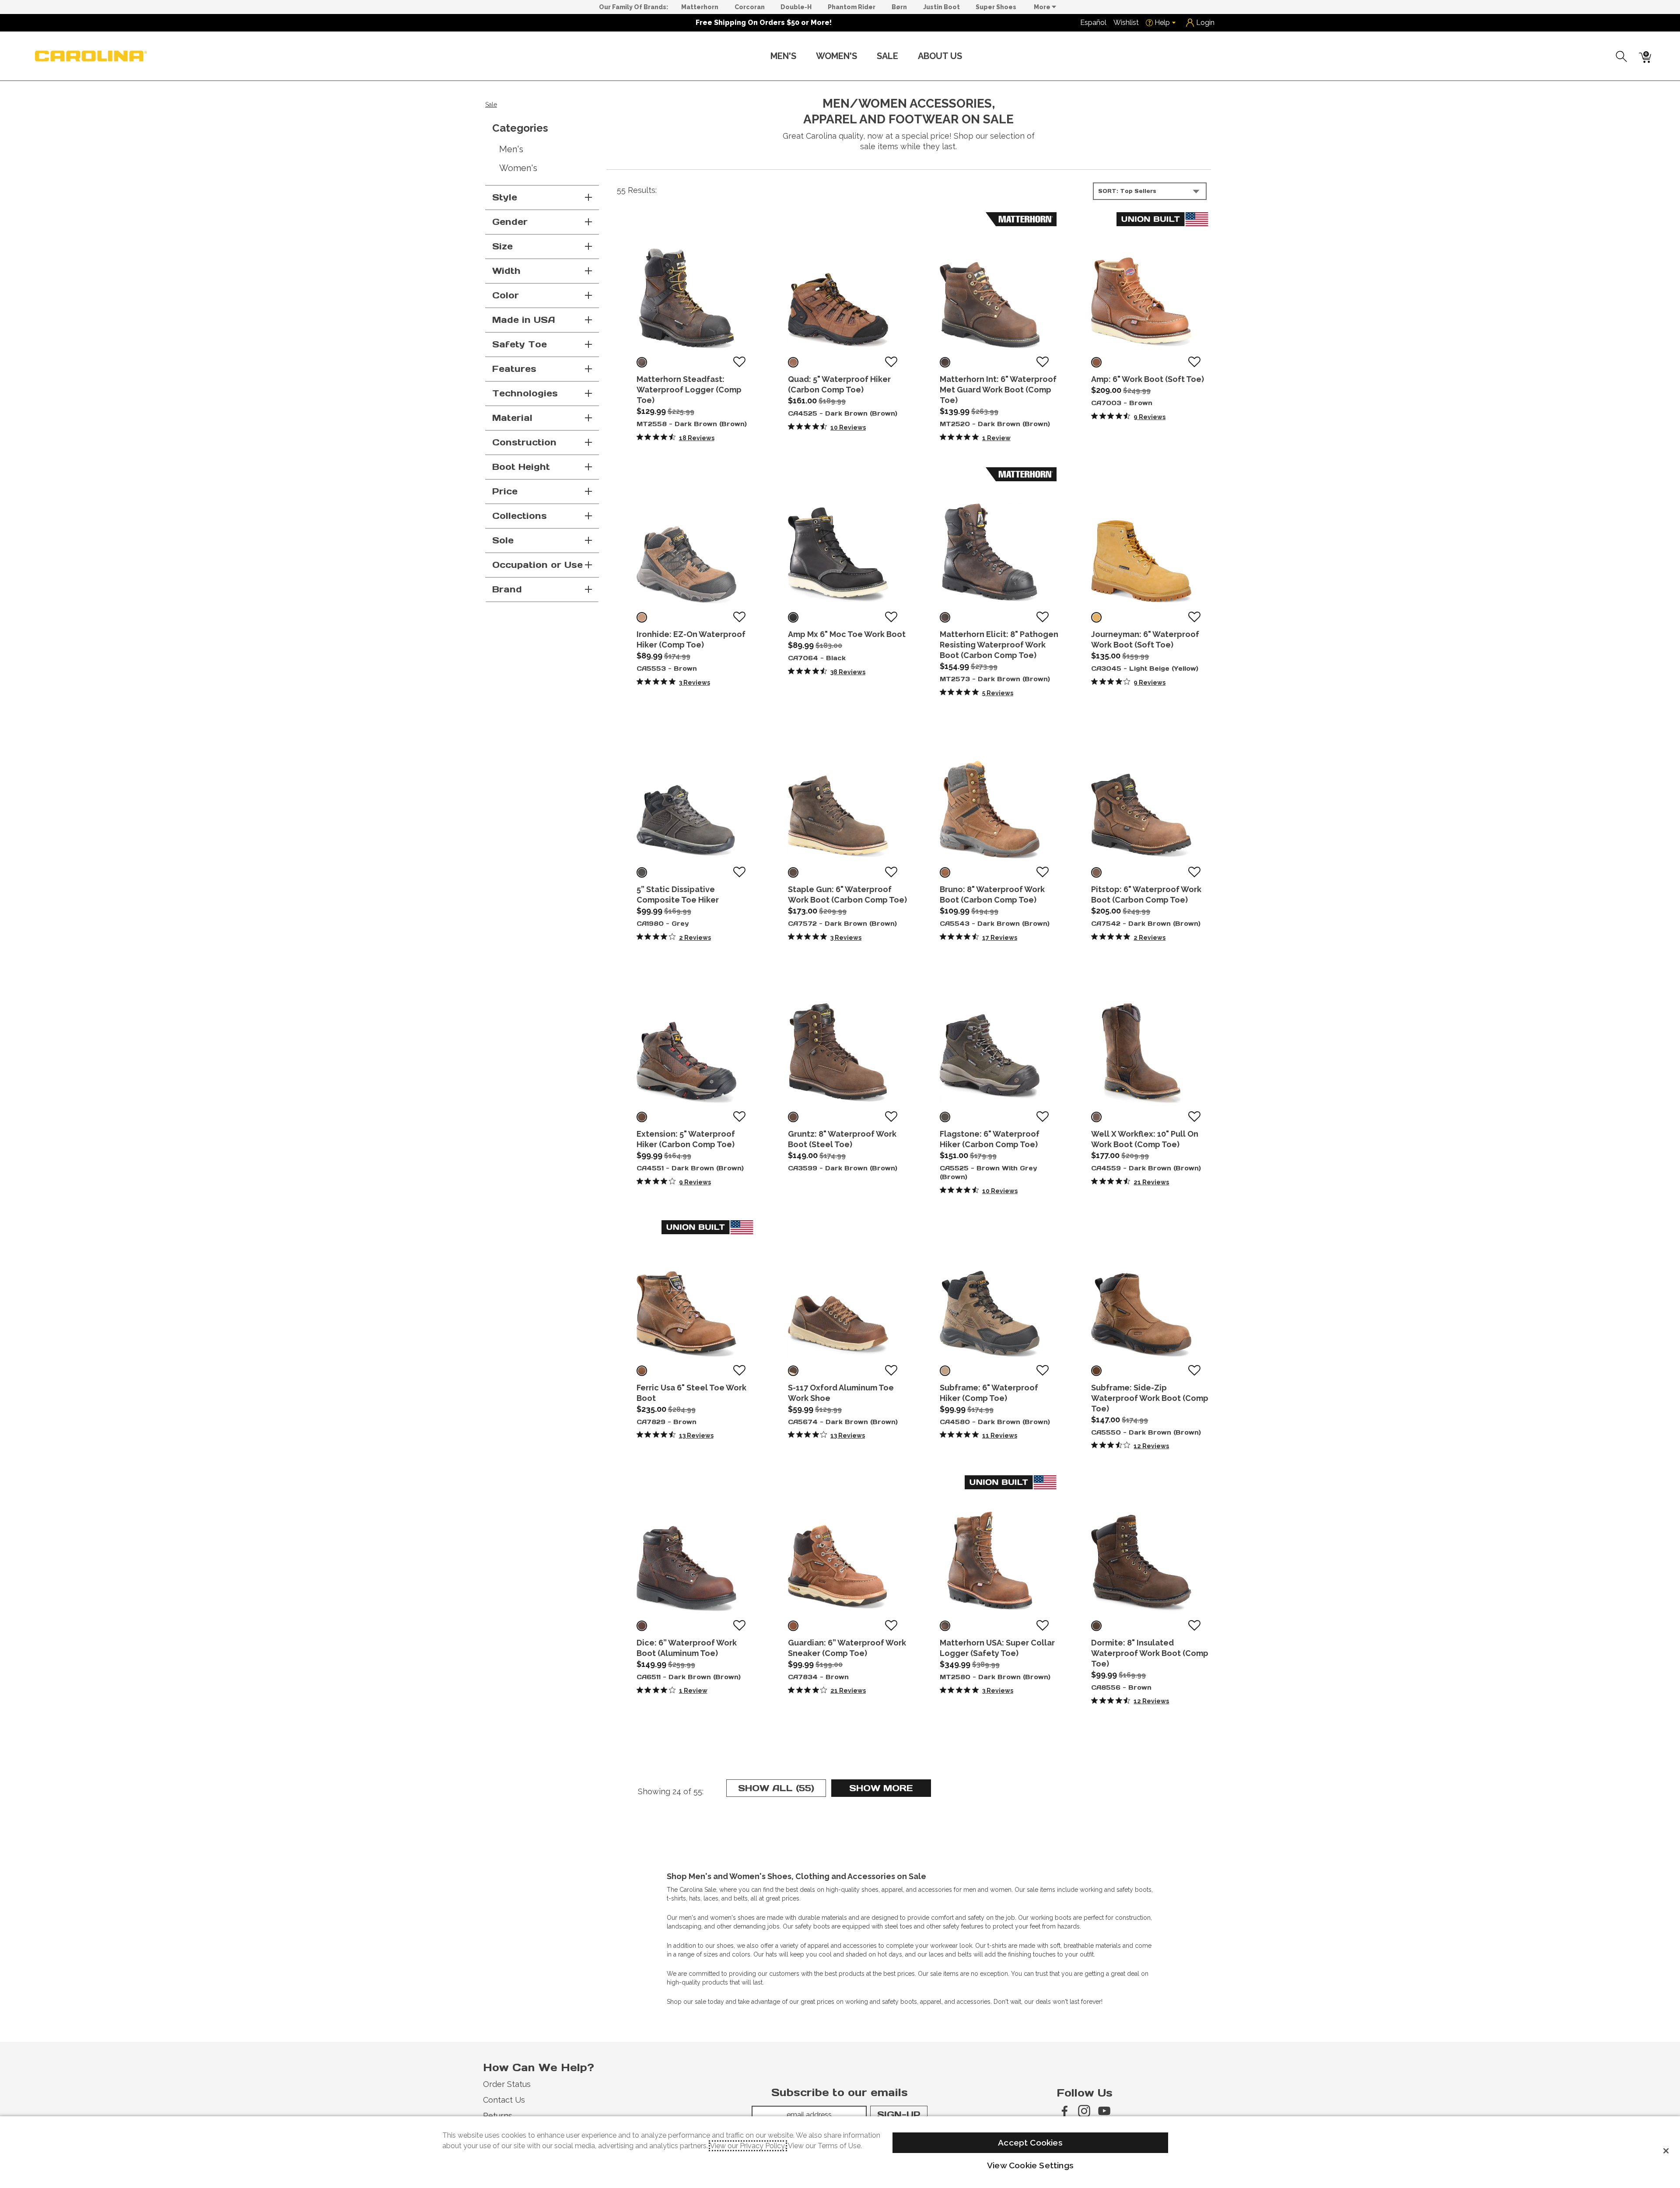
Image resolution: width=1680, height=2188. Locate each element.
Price (505, 491)
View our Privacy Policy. (748, 2146)
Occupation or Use (537, 565)
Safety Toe (520, 344)
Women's (836, 56)
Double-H (796, 7)
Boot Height (521, 467)
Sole (503, 540)
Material (512, 418)
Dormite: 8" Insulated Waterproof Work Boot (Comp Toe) (1150, 1653)
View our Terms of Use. (825, 2146)
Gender (510, 222)
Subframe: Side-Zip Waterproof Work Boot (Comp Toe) (1150, 1398)
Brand (507, 589)
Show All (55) (782, 1790)
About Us (940, 56)
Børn (899, 7)
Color (506, 295)
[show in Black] (793, 617)
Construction (524, 442)
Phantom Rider (852, 7)
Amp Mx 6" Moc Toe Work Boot (847, 634)
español (1093, 23)
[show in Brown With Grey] (945, 1117)
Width (506, 271)
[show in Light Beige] (1096, 617)
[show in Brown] (1096, 362)
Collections (520, 516)
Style (505, 197)
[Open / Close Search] (1622, 56)
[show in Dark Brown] (642, 362)
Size (502, 246)
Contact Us (504, 2100)
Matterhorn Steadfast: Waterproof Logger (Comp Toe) (689, 390)
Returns (498, 2116)
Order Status (507, 2084)
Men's (783, 56)
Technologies (525, 393)
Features (514, 369)
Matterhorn (700, 7)
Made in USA (524, 320)
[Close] (1666, 2151)
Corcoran (750, 7)
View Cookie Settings (1030, 2165)
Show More (890, 1790)
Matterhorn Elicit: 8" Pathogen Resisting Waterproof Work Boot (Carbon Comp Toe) (999, 645)
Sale (887, 56)
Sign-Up (899, 2114)
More (1043, 7)
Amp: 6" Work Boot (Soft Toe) (1148, 379)
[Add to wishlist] (739, 362)
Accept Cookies (1030, 2142)
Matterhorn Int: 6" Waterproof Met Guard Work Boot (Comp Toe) (998, 390)
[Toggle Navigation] (803, 57)
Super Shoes (996, 7)
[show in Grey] (642, 872)
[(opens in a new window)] (1064, 2111)
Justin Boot (941, 7)
